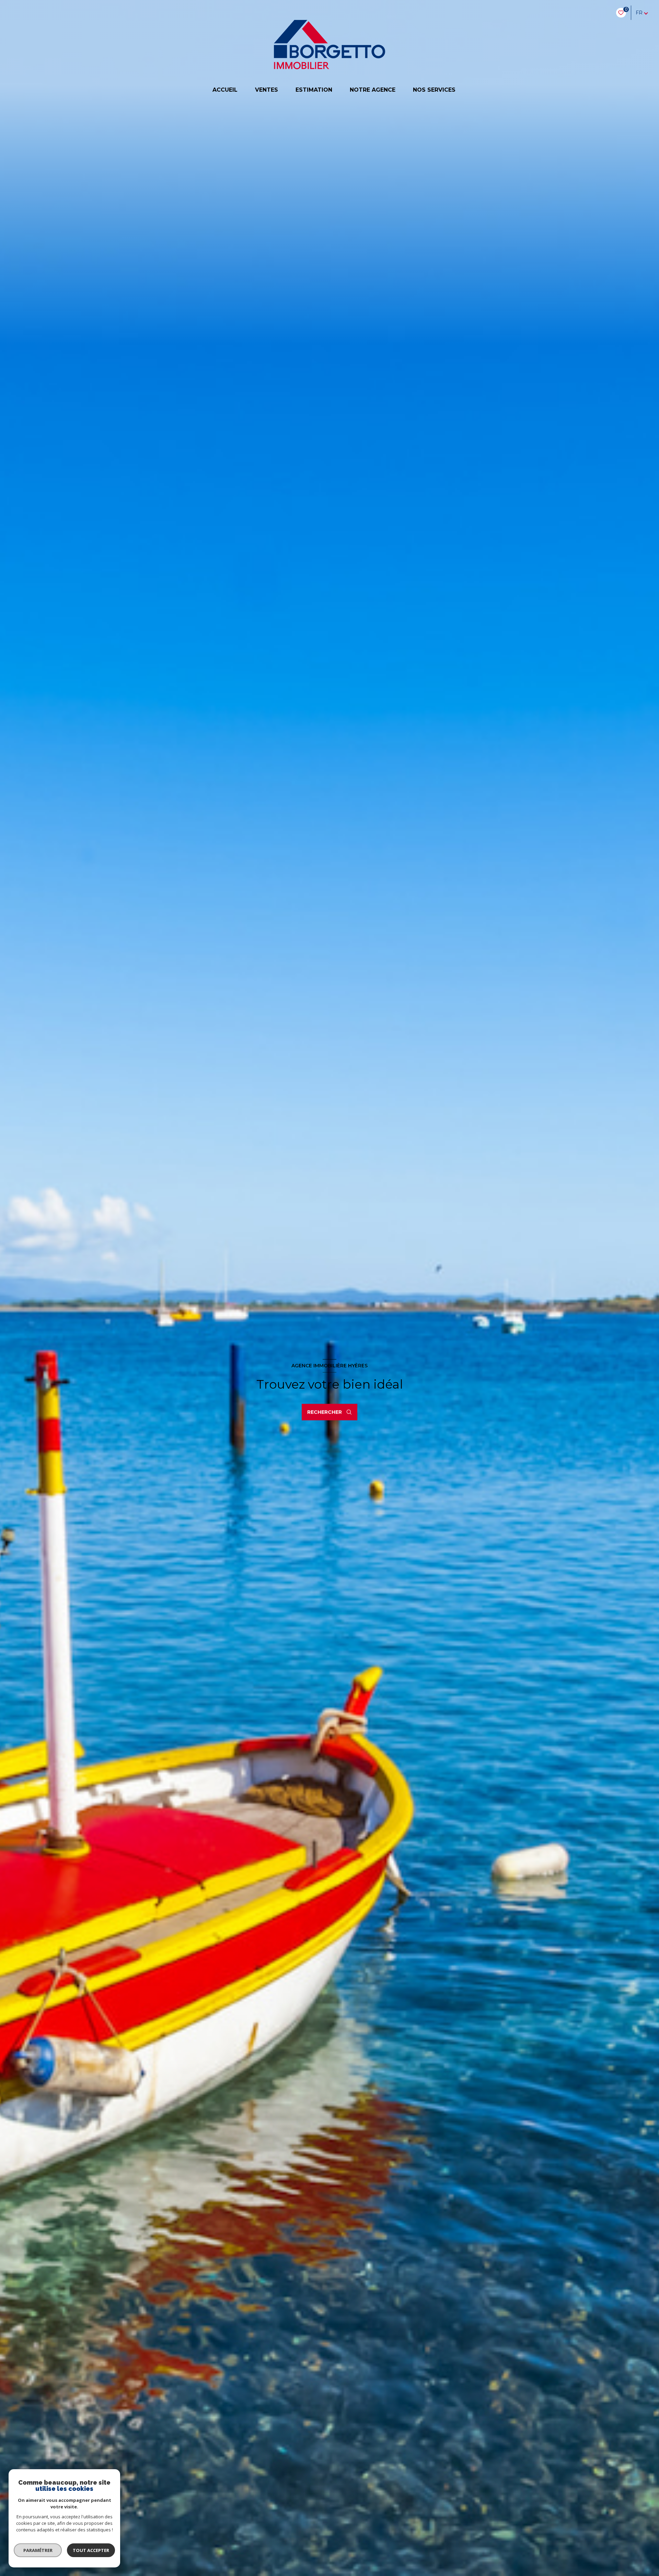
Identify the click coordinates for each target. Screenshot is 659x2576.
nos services (434, 90)
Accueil (225, 90)
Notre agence (373, 90)
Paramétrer (38, 2550)
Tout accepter (91, 2550)
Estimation (314, 90)
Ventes (267, 90)
